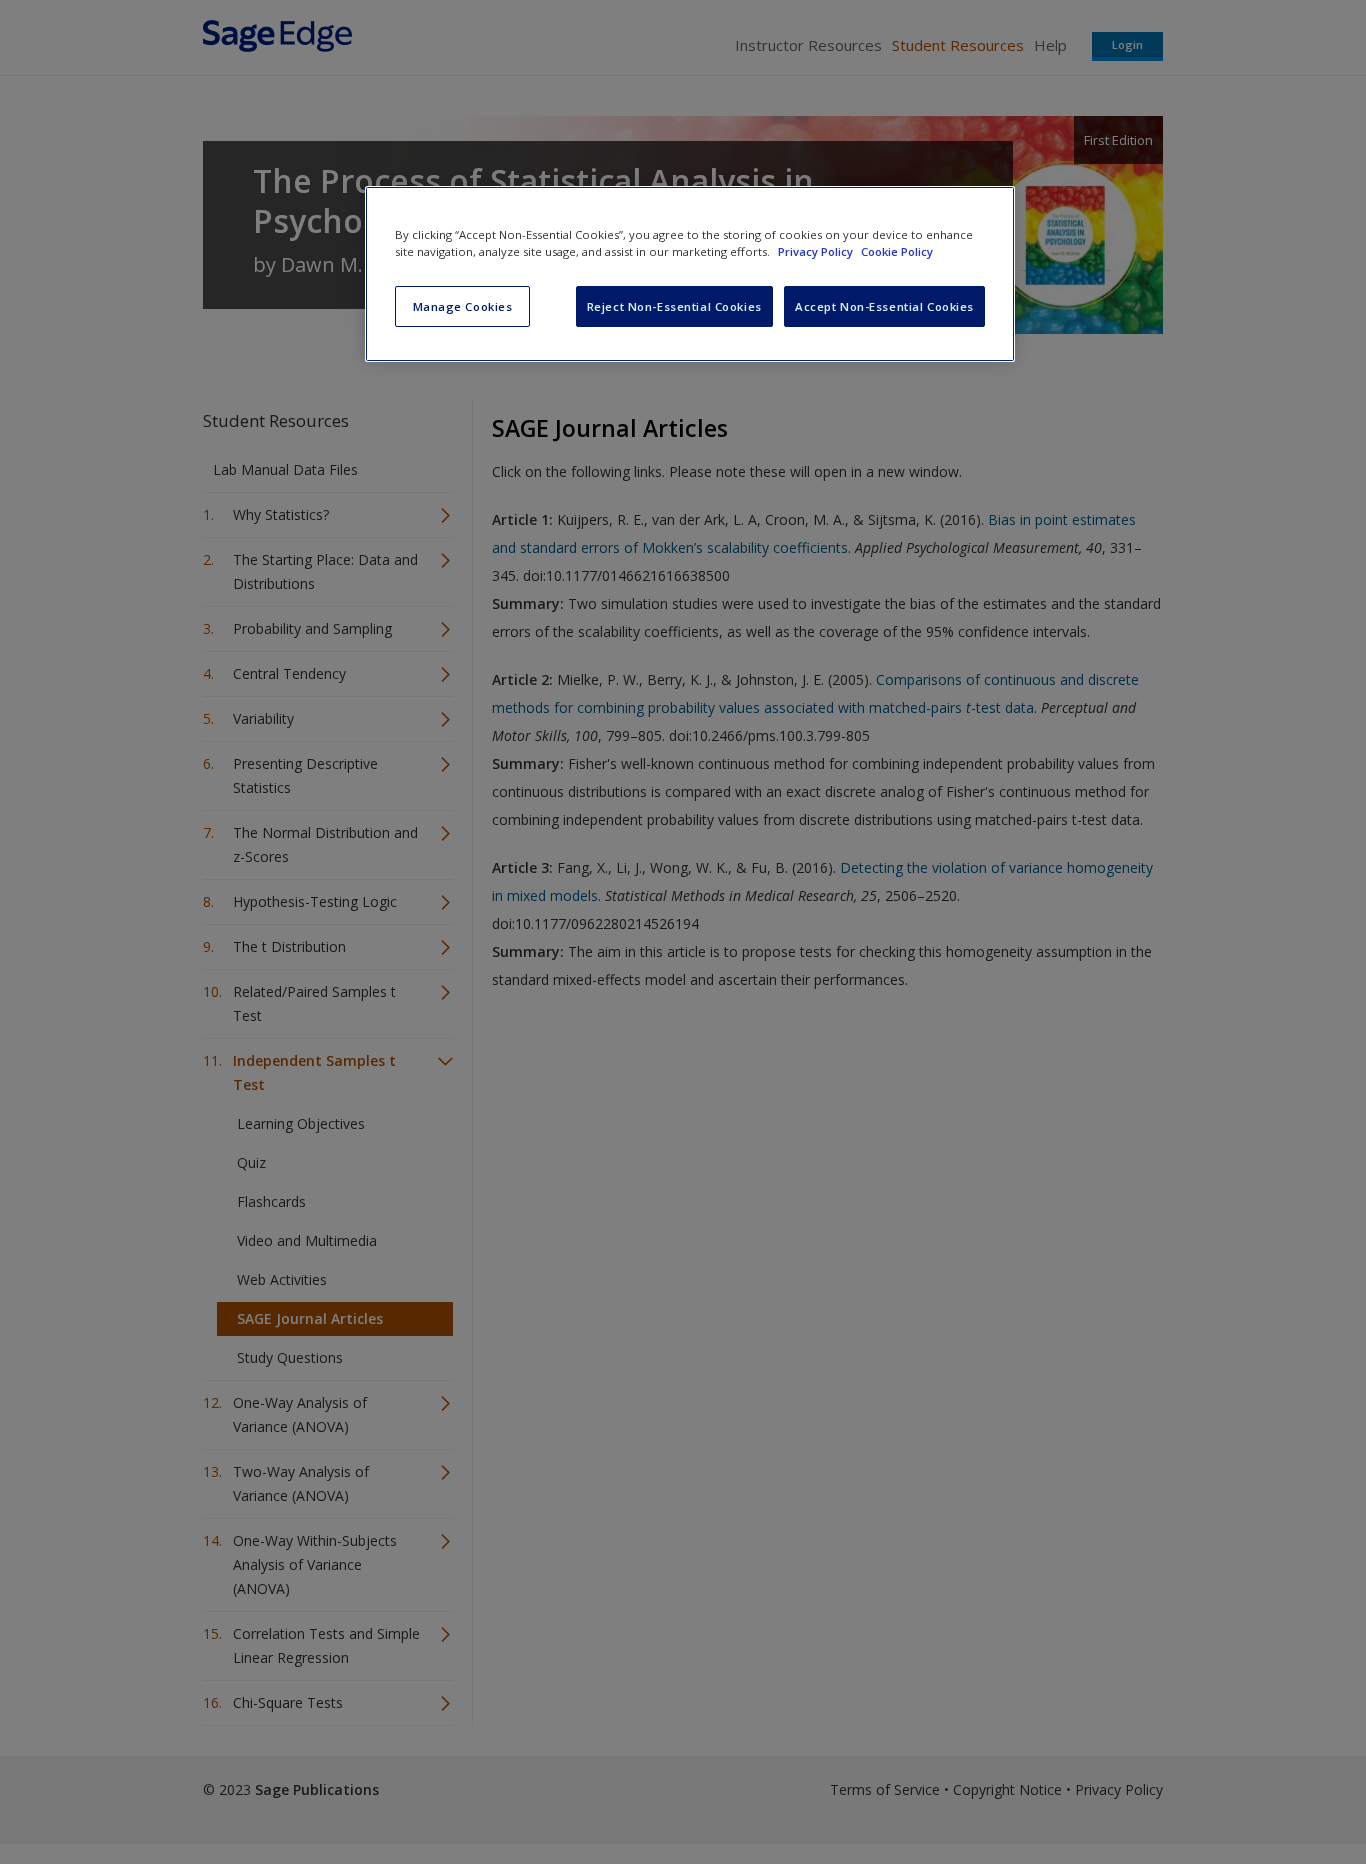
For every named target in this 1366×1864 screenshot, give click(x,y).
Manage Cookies (463, 306)
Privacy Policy (817, 251)
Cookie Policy (897, 251)
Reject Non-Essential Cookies (674, 306)
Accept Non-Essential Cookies (884, 306)
